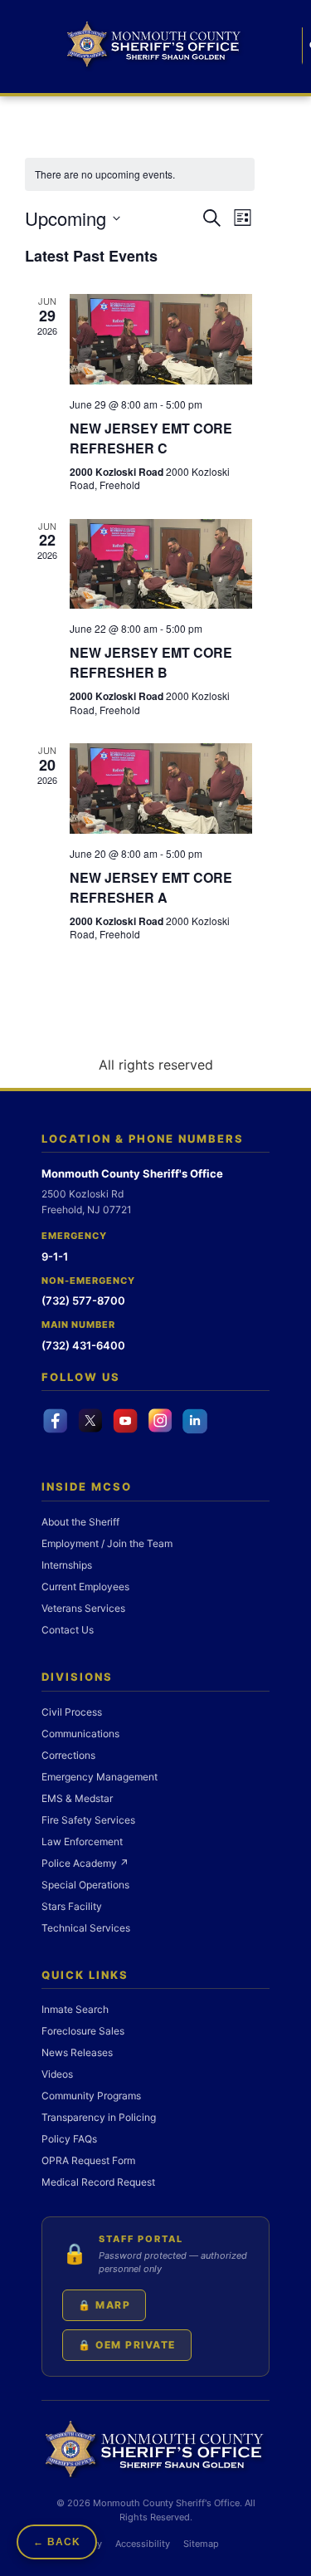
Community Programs (91, 2096)
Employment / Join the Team (107, 1543)
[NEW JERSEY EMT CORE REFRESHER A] (161, 788)
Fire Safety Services (88, 1820)
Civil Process (72, 1712)
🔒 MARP (104, 2305)
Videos (57, 2074)
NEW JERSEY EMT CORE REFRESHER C (151, 438)
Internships (67, 1565)
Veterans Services (83, 1608)
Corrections (68, 1755)
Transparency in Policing (99, 2117)
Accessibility (143, 2544)
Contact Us (68, 1630)
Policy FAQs (69, 2139)
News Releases (77, 2052)
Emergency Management (100, 1777)
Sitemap (201, 2544)
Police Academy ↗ (85, 1863)
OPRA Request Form (88, 2160)
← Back (57, 2542)
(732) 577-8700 (83, 1300)
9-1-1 (55, 1256)
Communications (80, 1734)
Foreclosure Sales (83, 2031)
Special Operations (85, 1885)
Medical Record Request (98, 2182)
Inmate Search (75, 2009)
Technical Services (86, 1928)
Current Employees (85, 1587)
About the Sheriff (80, 1522)
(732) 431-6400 (83, 1345)
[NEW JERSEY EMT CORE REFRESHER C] (161, 339)
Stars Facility (72, 1906)
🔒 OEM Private (127, 2345)
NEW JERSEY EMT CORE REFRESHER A (151, 887)
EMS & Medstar (77, 1798)
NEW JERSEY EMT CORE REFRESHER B (151, 662)
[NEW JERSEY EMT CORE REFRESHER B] (161, 564)
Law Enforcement (82, 1841)
